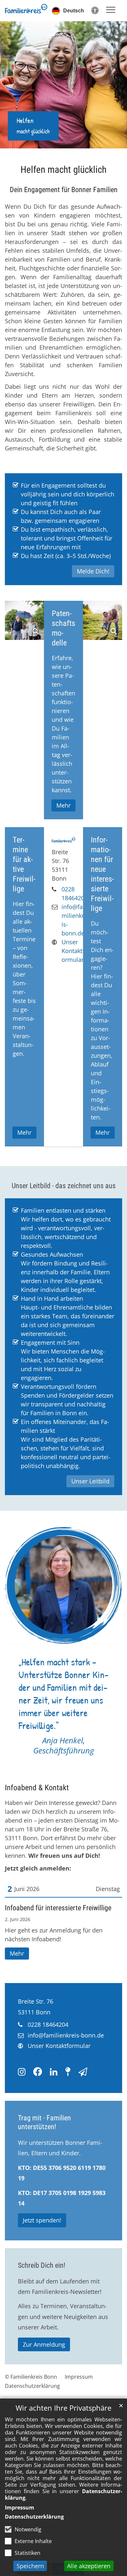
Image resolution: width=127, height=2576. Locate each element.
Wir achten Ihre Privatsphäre (63, 2408)
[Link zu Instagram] (22, 2072)
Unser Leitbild (90, 1481)
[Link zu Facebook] (38, 2072)
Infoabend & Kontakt (37, 1788)
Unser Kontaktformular (73, 951)
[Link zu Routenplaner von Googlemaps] (68, 2072)
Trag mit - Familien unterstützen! (44, 2122)
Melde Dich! (93, 571)
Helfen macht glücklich (63, 170)
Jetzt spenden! (42, 2220)
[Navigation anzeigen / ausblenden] (111, 10)
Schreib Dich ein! (42, 2265)
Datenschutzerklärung (34, 2517)
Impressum (20, 2508)
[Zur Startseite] (26, 9)
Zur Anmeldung (44, 2344)
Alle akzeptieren (89, 2566)
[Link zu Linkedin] (54, 2072)
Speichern (30, 2566)
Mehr (17, 1953)
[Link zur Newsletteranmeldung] (83, 2072)
